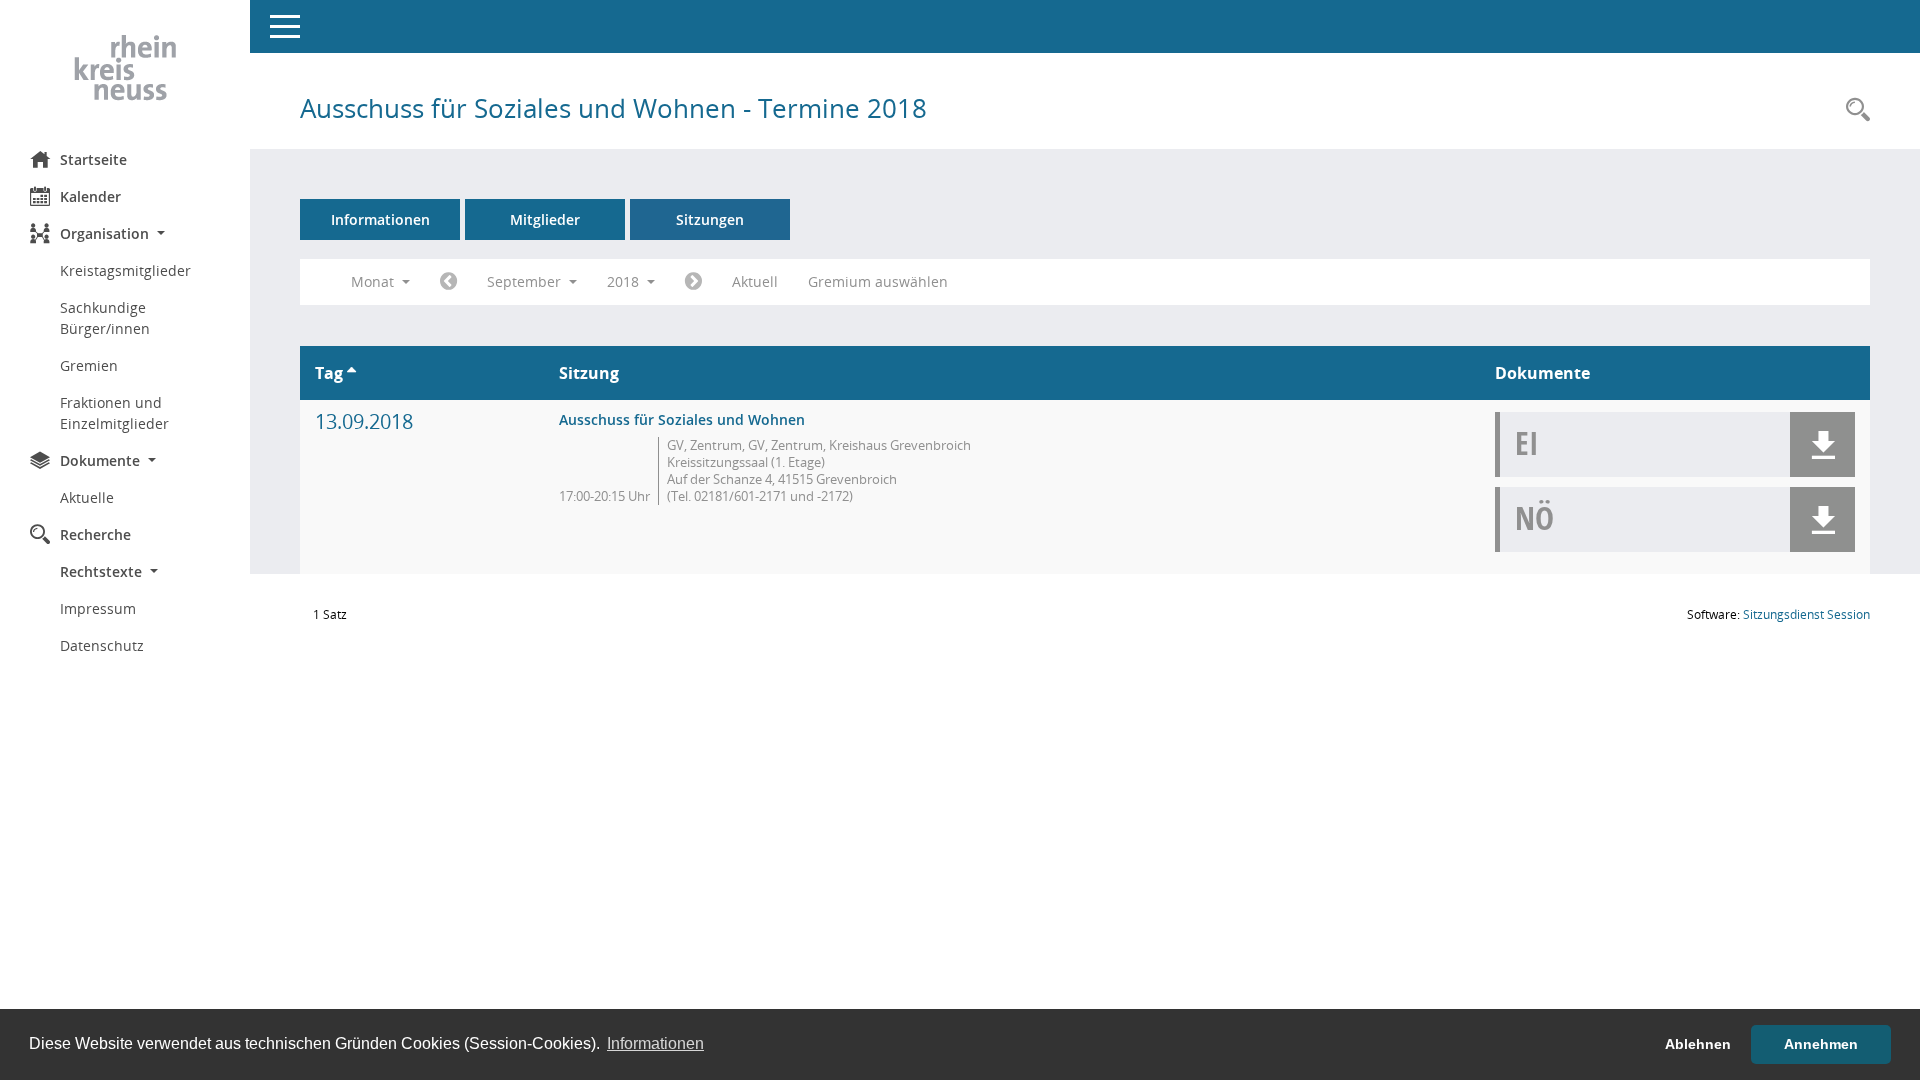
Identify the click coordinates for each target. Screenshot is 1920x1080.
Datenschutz (102, 645)
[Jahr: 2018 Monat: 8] (448, 282)
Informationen (380, 219)
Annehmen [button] (1821, 1044)
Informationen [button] (655, 1043)
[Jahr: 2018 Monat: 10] (693, 282)
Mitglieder (545, 219)
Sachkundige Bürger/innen (105, 318)
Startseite (93, 159)
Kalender (90, 196)
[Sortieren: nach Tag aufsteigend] (351, 373)
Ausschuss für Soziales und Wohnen (682, 419)
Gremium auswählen (878, 281)
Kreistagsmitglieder (125, 270)
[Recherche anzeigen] (1853, 110)
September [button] (526, 281)
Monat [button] (374, 281)
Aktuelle (87, 497)
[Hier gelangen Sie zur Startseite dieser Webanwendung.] (125, 68)
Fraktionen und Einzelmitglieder (114, 413)
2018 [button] (625, 281)
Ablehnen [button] (1698, 1044)
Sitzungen (710, 219)
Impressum (98, 608)
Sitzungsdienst (1806, 614)
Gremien (89, 365)
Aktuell (755, 281)
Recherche (95, 534)
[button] (125, 233)
